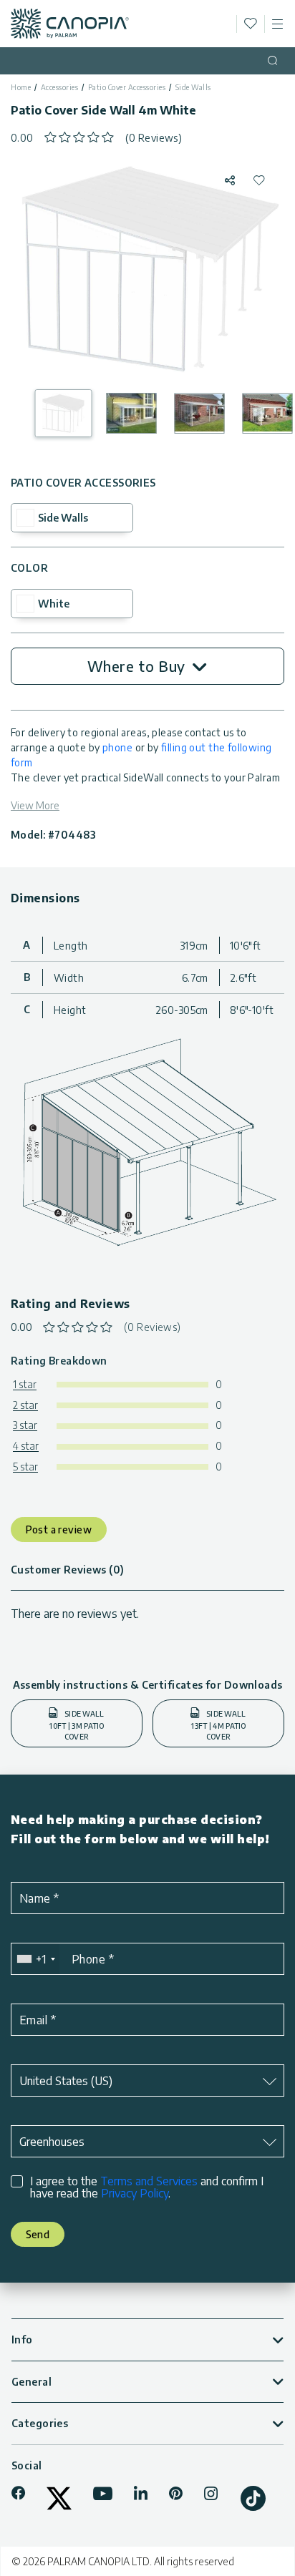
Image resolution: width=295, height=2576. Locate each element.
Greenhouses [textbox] (52, 2142)
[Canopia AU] (70, 24)
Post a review (59, 1529)
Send (38, 2234)
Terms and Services (149, 2181)
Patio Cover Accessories (127, 87)
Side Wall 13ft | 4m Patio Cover (218, 1725)
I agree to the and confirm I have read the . (147, 2187)
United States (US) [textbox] (66, 2081)
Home (21, 87)
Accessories (60, 87)
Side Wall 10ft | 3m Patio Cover (77, 1725)
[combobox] (35, 1959)
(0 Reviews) (154, 138)
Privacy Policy (135, 2193)
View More (35, 805)
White (54, 604)
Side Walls (193, 87)
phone (117, 747)
